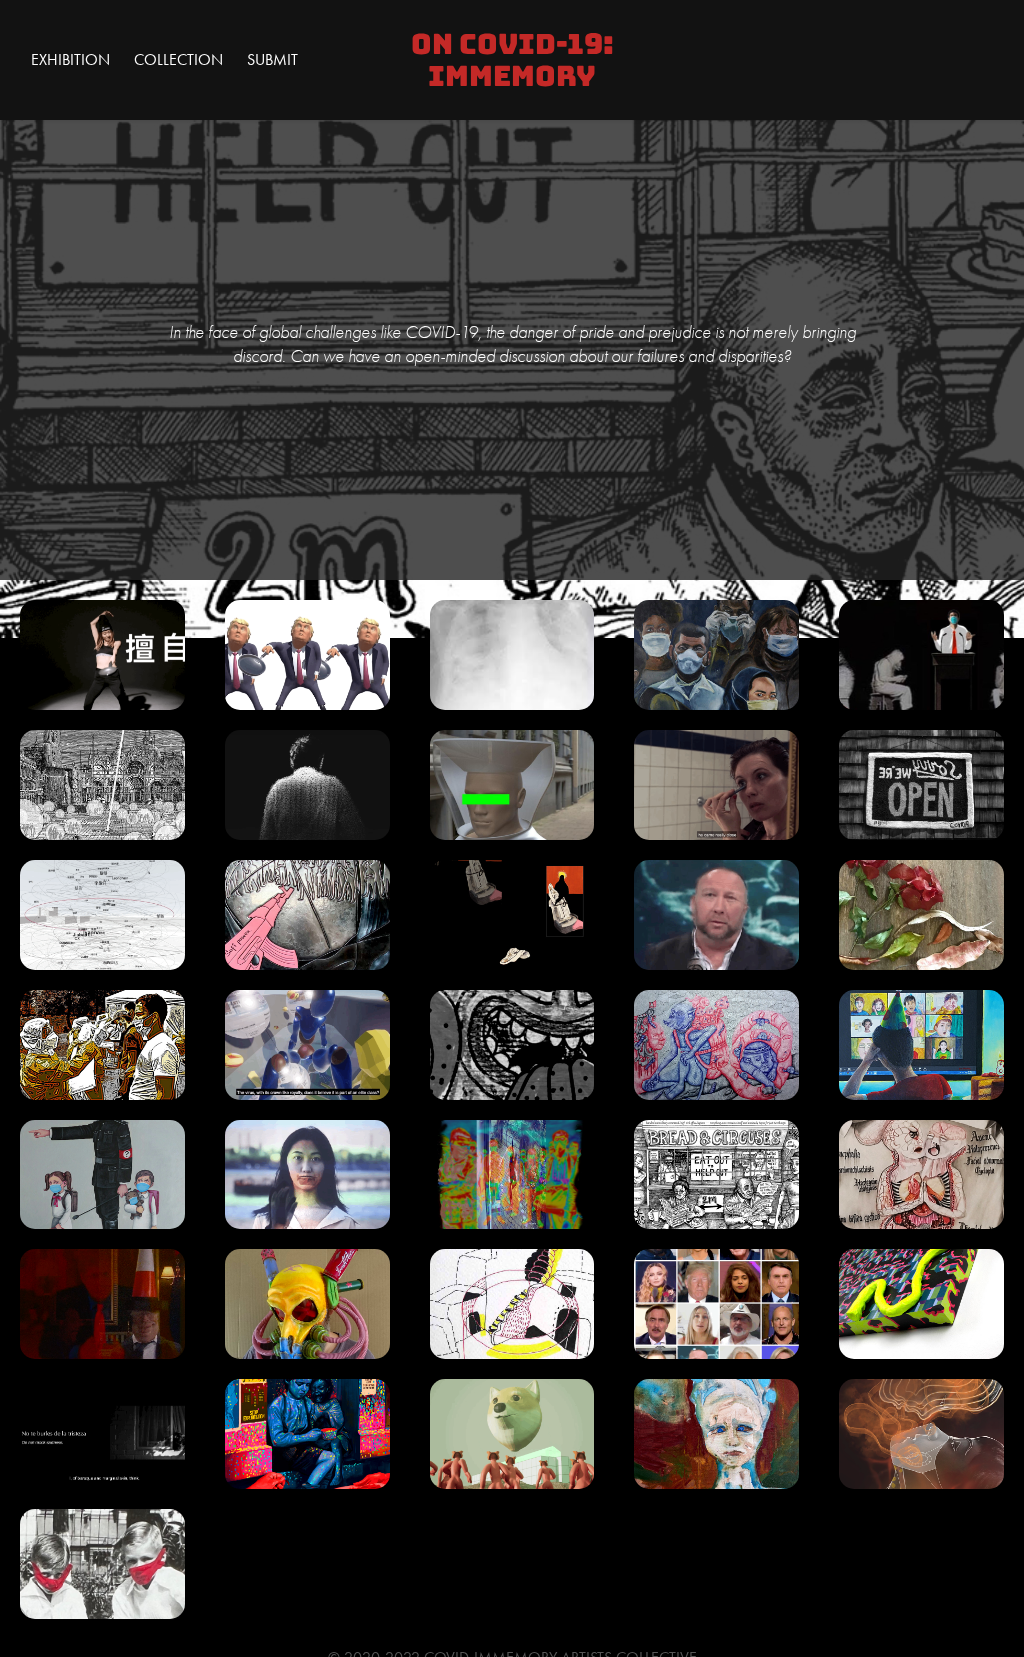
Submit (272, 59)
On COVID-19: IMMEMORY (515, 60)
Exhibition (70, 59)
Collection (178, 59)
